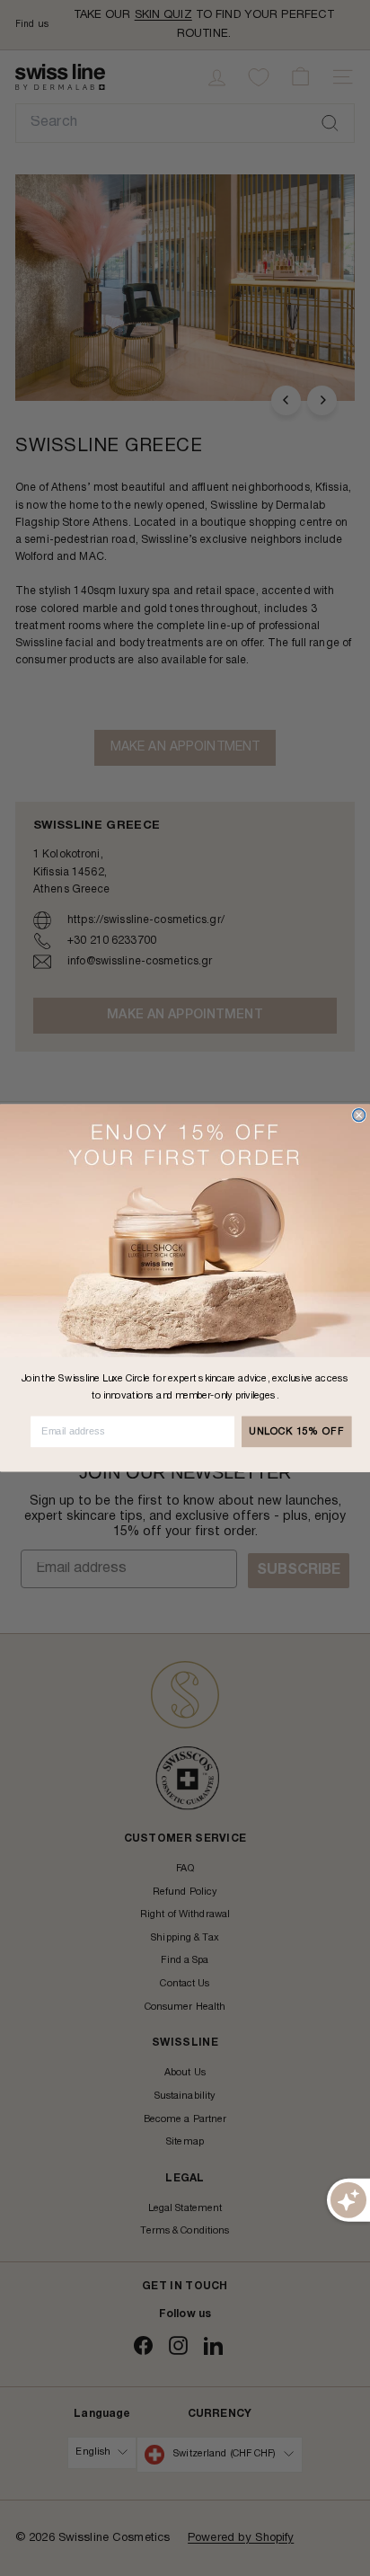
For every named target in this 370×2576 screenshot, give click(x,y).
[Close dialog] (359, 1115)
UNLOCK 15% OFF (296, 1432)
